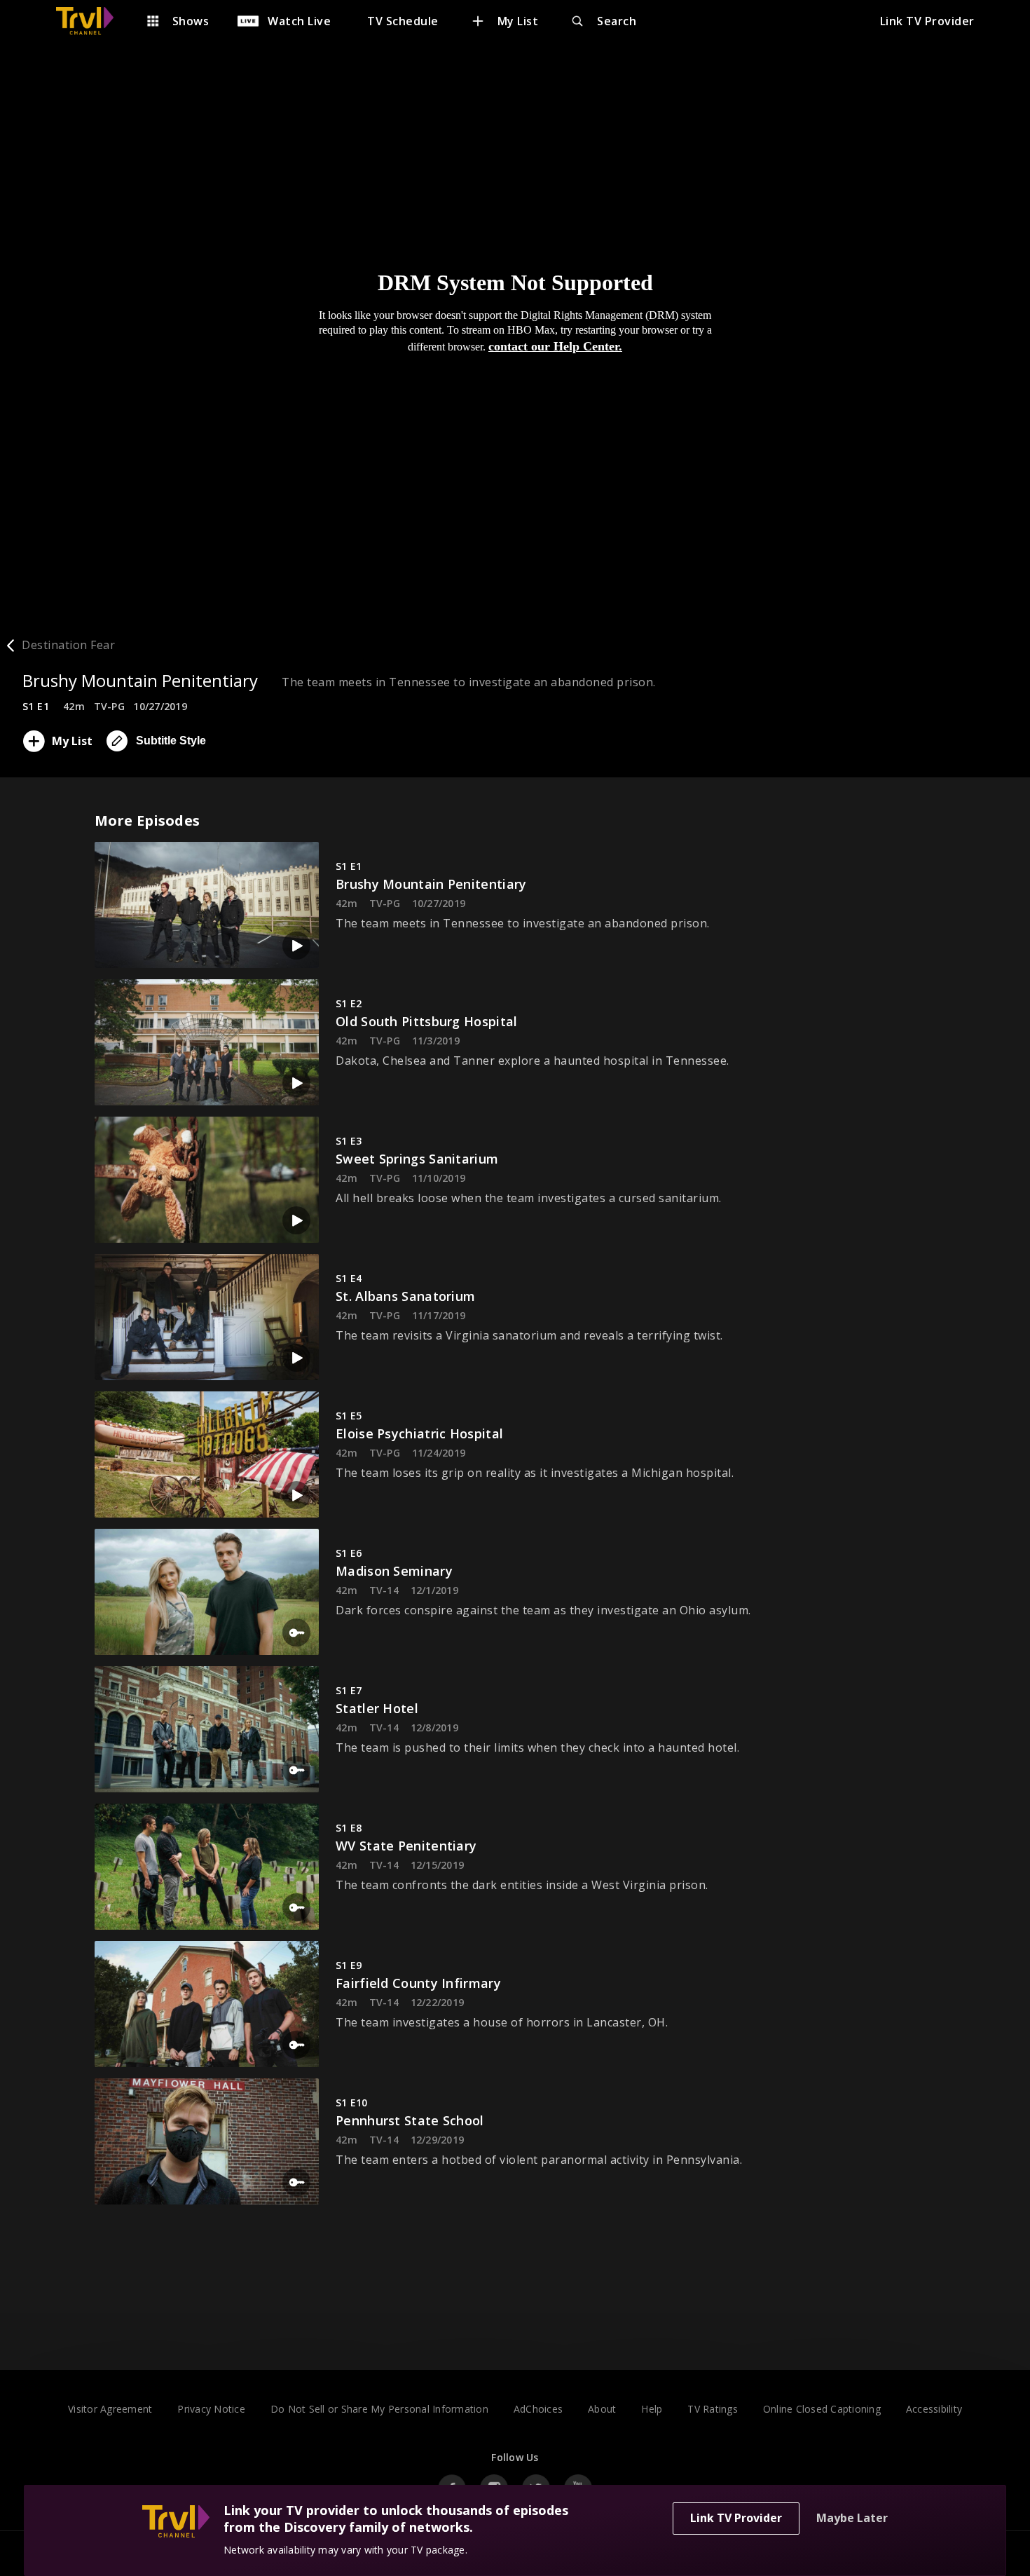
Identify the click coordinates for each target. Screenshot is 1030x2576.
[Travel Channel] (92, 21)
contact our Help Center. (555, 346)
